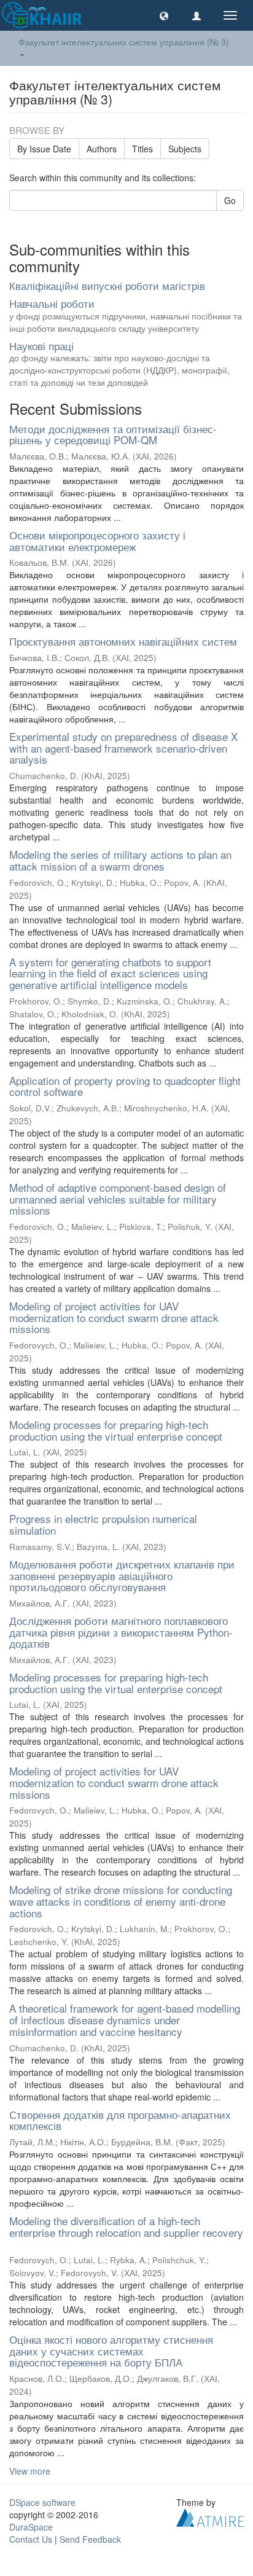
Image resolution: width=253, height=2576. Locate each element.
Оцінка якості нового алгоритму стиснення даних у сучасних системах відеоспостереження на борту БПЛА (111, 2351)
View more (30, 2471)
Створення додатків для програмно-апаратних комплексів (120, 2120)
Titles (142, 149)
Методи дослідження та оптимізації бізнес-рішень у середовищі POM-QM (113, 434)
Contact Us (31, 2539)
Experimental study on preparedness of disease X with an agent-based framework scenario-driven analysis (123, 748)
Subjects (185, 149)
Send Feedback (90, 2539)
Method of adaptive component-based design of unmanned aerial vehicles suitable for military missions (118, 1199)
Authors (102, 149)
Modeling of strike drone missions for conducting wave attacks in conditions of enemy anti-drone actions (121, 1901)
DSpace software (42, 2502)
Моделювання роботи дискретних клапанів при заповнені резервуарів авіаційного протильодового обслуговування (122, 1575)
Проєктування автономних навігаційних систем (123, 641)
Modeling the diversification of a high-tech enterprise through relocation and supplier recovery (126, 2226)
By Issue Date (44, 149)
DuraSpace (31, 2527)
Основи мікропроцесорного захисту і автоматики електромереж (97, 541)
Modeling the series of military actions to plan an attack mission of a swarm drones (120, 860)
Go (230, 200)
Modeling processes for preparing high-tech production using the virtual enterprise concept (116, 1430)
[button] (164, 15)
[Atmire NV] (210, 2516)
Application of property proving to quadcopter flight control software (125, 1086)
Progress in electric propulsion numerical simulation (103, 1524)
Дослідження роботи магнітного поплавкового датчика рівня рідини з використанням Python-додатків (121, 1632)
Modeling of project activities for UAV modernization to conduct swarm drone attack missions (114, 1317)
